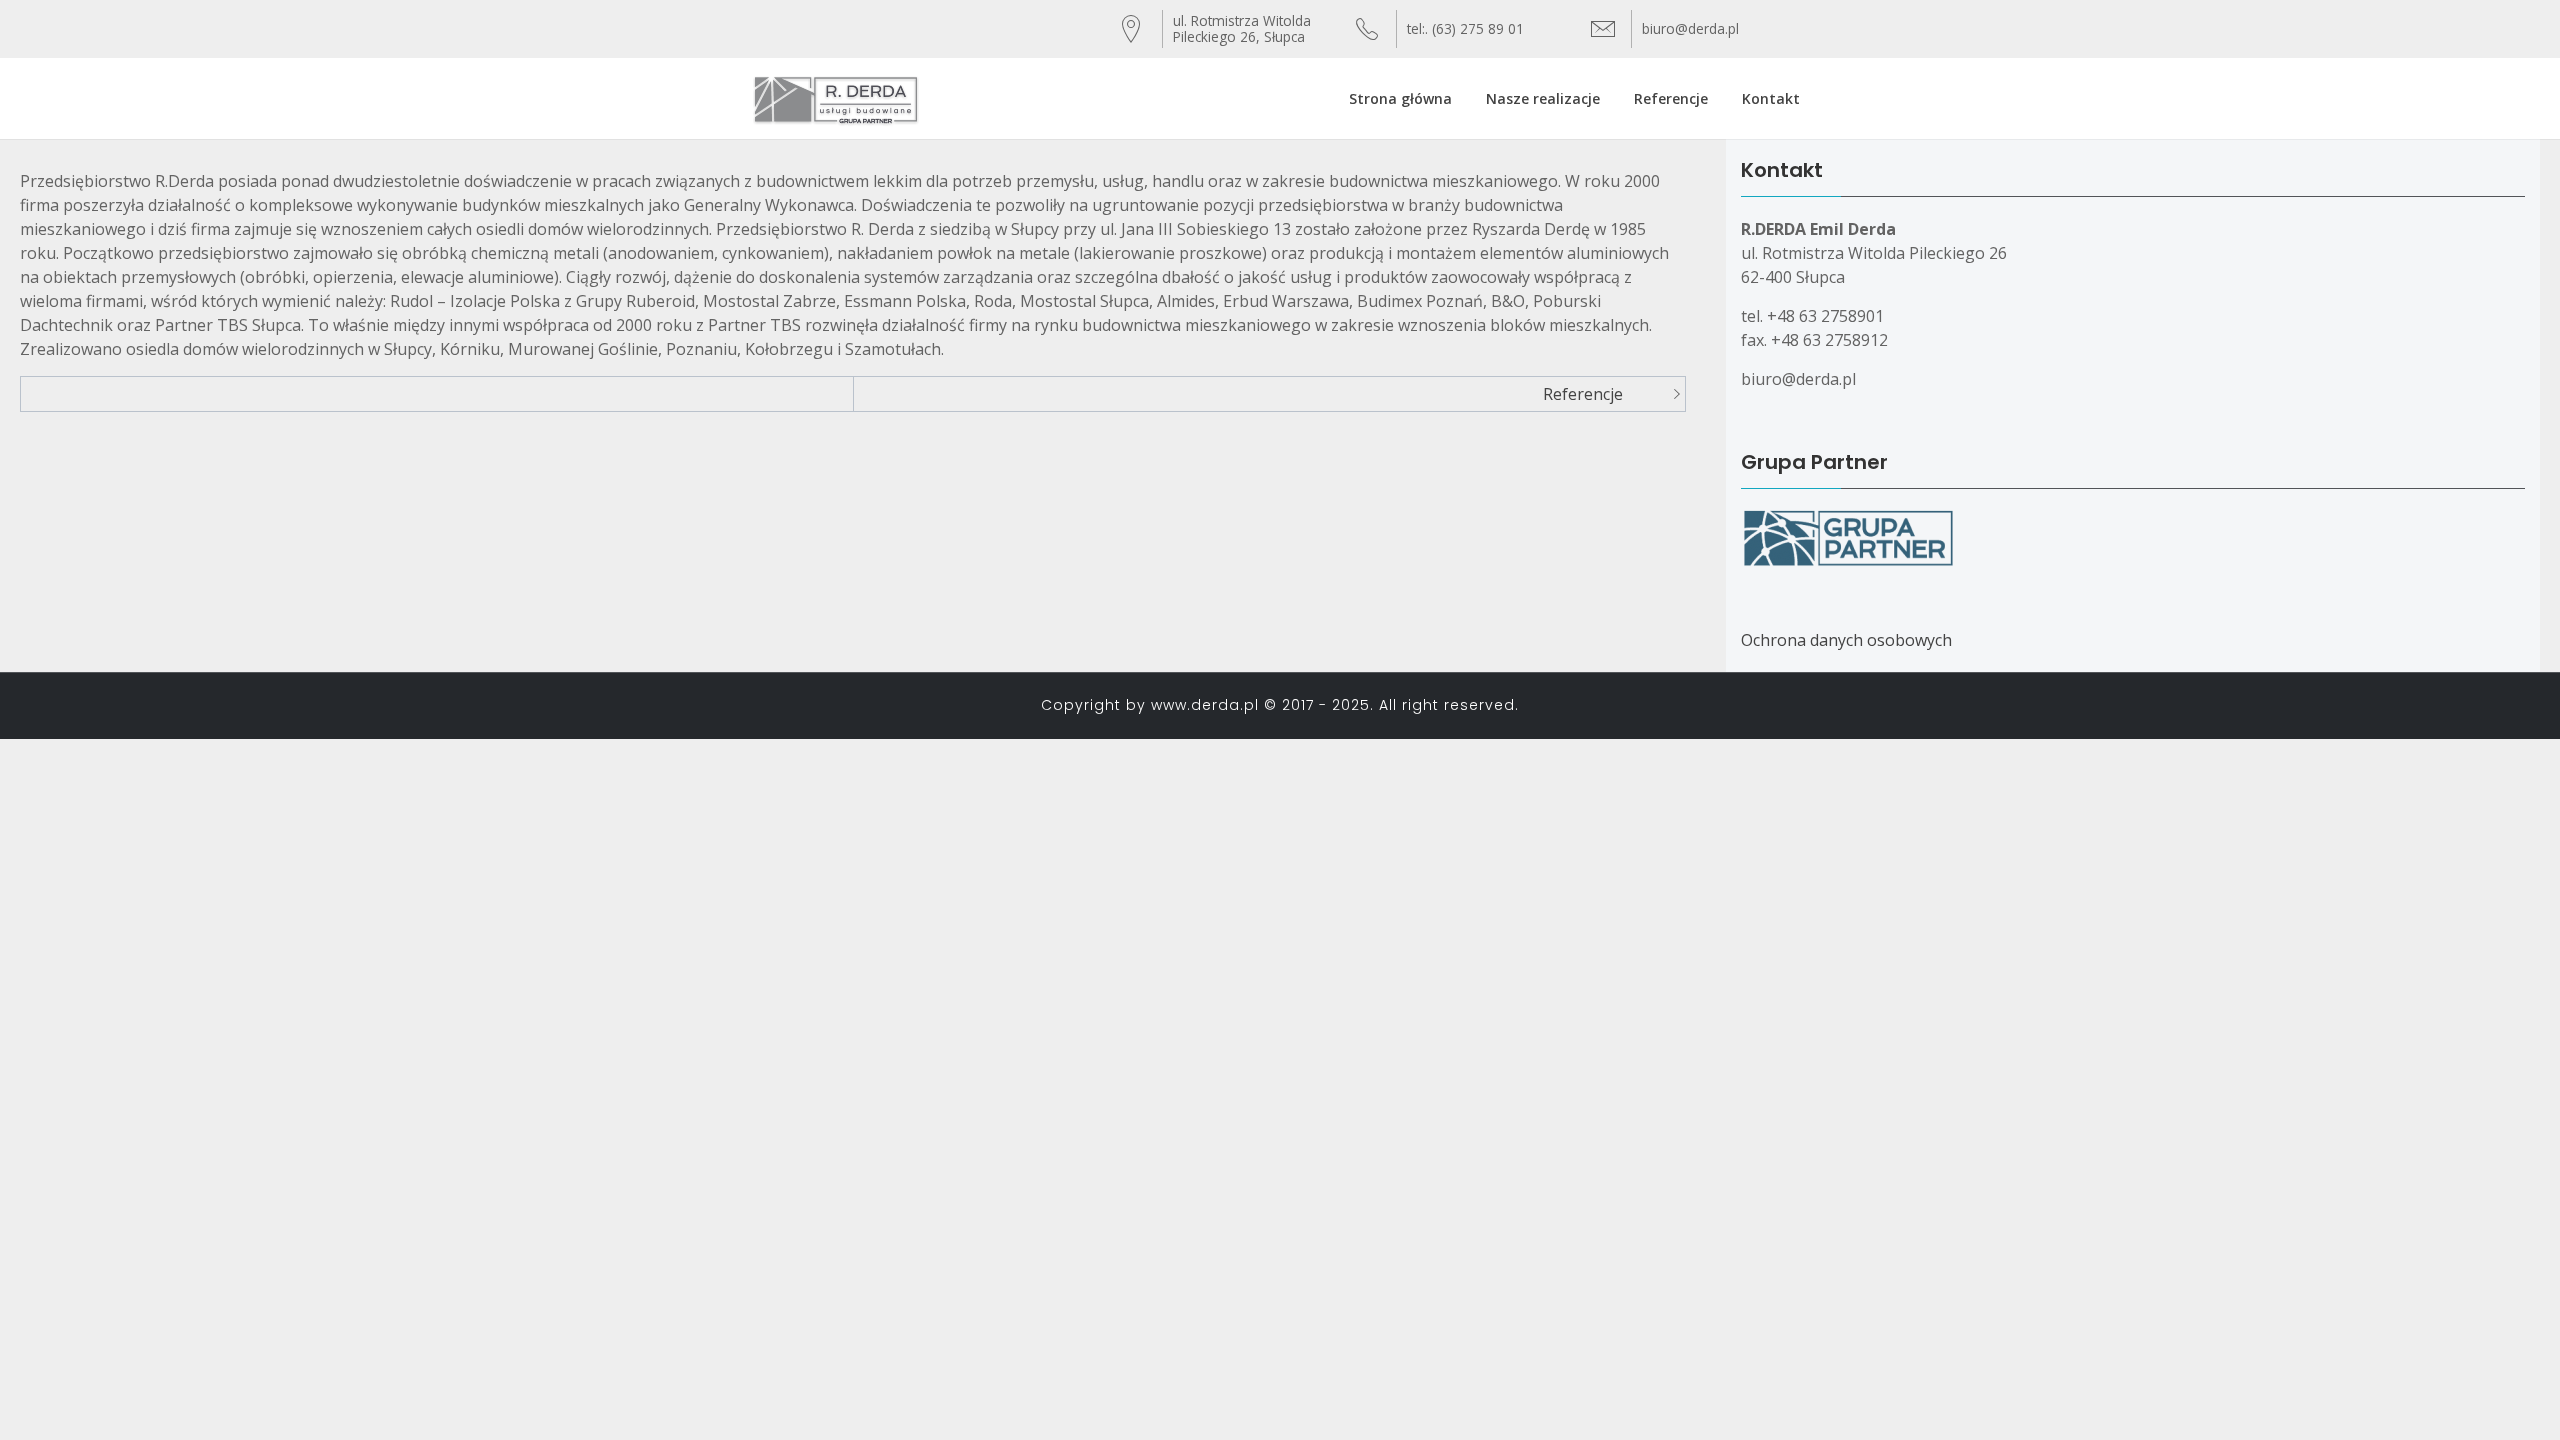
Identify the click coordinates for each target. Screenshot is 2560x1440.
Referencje (1671, 98)
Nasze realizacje (1543, 98)
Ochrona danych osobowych (1846, 640)
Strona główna (1400, 98)
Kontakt (1771, 98)
